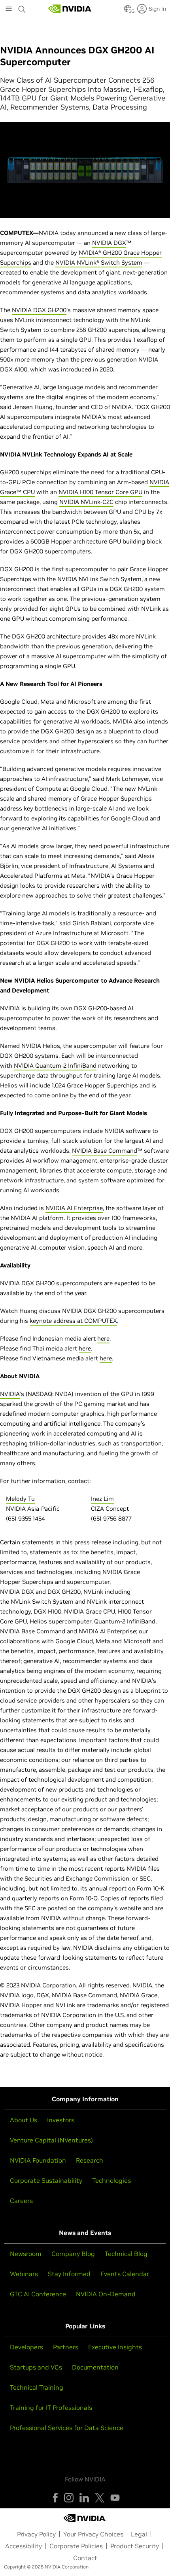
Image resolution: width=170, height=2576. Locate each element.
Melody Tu (20, 1499)
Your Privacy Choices (93, 2534)
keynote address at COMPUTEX (73, 1321)
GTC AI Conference (38, 2294)
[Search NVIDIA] (22, 7)
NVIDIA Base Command (105, 1151)
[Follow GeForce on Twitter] (100, 2498)
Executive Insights (115, 2347)
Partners (66, 2347)
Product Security (135, 2546)
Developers (26, 2347)
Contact (85, 2558)
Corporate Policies (76, 2546)
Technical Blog (126, 2254)
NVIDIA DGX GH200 (39, 310)
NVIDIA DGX (109, 243)
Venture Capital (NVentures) (51, 2140)
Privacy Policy (36, 2534)
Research (90, 2160)
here (103, 1338)
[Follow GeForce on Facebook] (55, 2498)
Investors (61, 2120)
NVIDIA (89, 253)
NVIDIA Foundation (38, 2160)
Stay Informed (69, 2274)
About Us (24, 2120)
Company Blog (73, 2254)
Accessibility (24, 2546)
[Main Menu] (9, 9)
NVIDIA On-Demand (106, 2294)
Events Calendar (125, 2274)
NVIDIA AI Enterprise (74, 1208)
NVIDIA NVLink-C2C (86, 502)
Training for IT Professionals (51, 2407)
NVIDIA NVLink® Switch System (99, 262)
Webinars (24, 2274)
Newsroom (26, 2254)
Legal (139, 2534)
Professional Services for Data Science (67, 2428)
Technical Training (37, 2387)
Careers (21, 2201)
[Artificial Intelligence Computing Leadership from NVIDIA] (70, 9)
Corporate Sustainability (46, 2180)
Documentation (95, 2367)
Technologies (111, 2180)
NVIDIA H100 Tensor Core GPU (100, 492)
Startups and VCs (36, 2367)
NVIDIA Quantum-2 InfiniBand (55, 1065)
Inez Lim (102, 1499)
